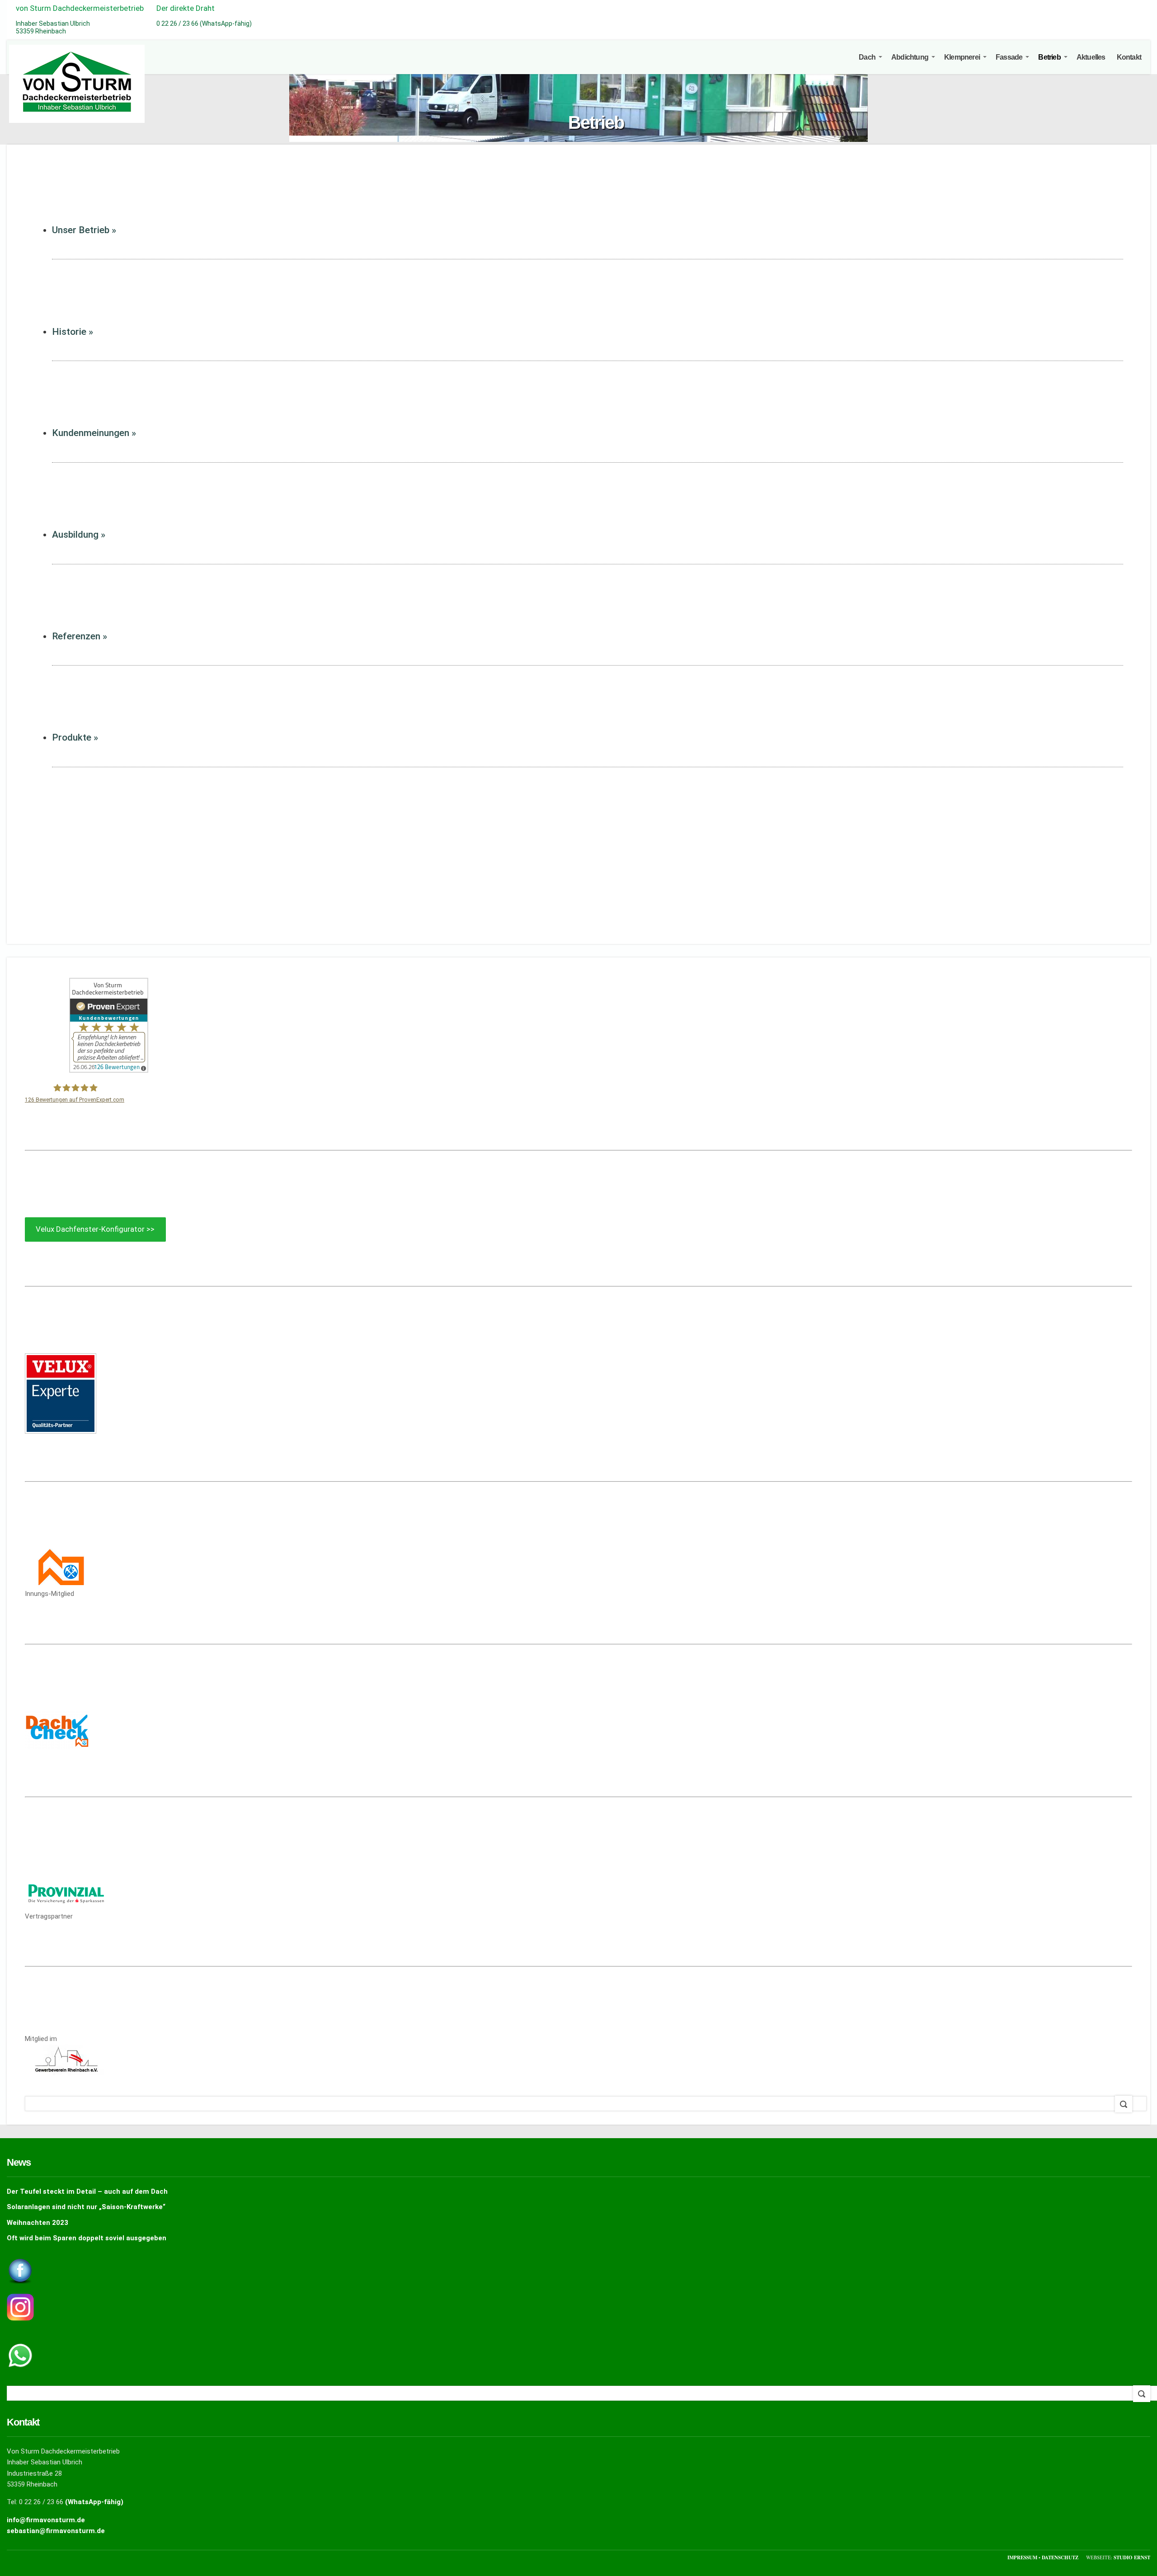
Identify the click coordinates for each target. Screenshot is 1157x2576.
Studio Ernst (1132, 2557)
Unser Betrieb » (84, 230)
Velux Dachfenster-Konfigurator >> (95, 1229)
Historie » (73, 332)
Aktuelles (1091, 57)
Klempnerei (962, 57)
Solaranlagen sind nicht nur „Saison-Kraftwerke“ (86, 2207)
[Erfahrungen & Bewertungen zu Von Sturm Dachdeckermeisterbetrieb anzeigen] (109, 1070)
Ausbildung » (79, 535)
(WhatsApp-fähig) (94, 2502)
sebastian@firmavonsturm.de (56, 2531)
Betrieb (1049, 57)
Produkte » (75, 737)
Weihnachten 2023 (38, 2223)
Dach (867, 57)
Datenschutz (1061, 2557)
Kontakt (1129, 57)
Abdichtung (910, 57)
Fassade (1009, 57)
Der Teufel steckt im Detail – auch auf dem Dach (87, 2191)
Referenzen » (80, 636)
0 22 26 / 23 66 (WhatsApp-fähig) (204, 23)
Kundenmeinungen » (94, 433)
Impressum (1023, 2557)
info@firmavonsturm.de (46, 2520)
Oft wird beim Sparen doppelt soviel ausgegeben (87, 2238)
